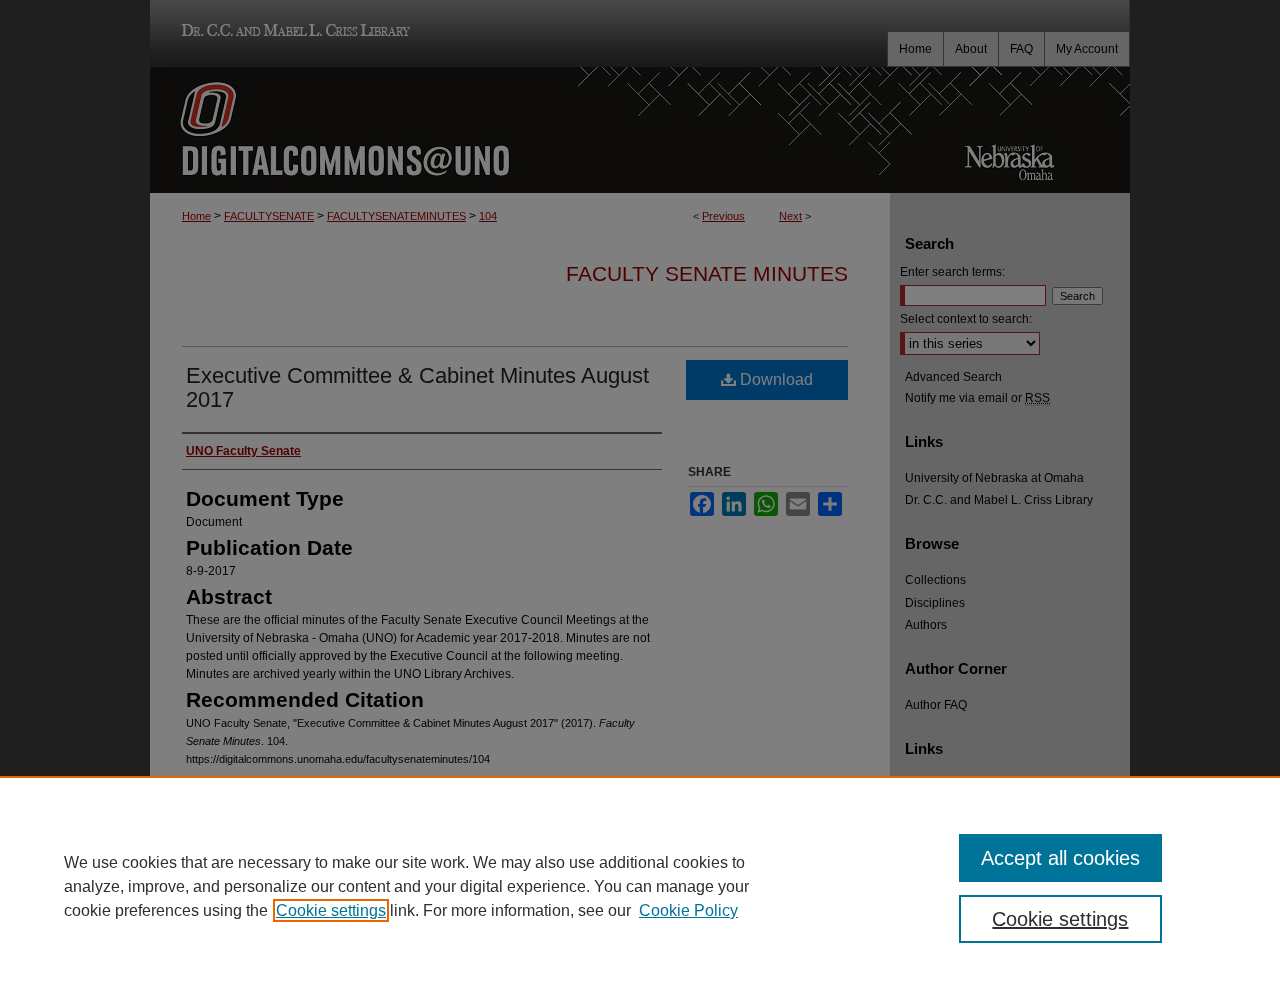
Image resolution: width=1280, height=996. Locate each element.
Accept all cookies (1060, 858)
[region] (640, 886)
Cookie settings (331, 910)
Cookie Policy (688, 910)
